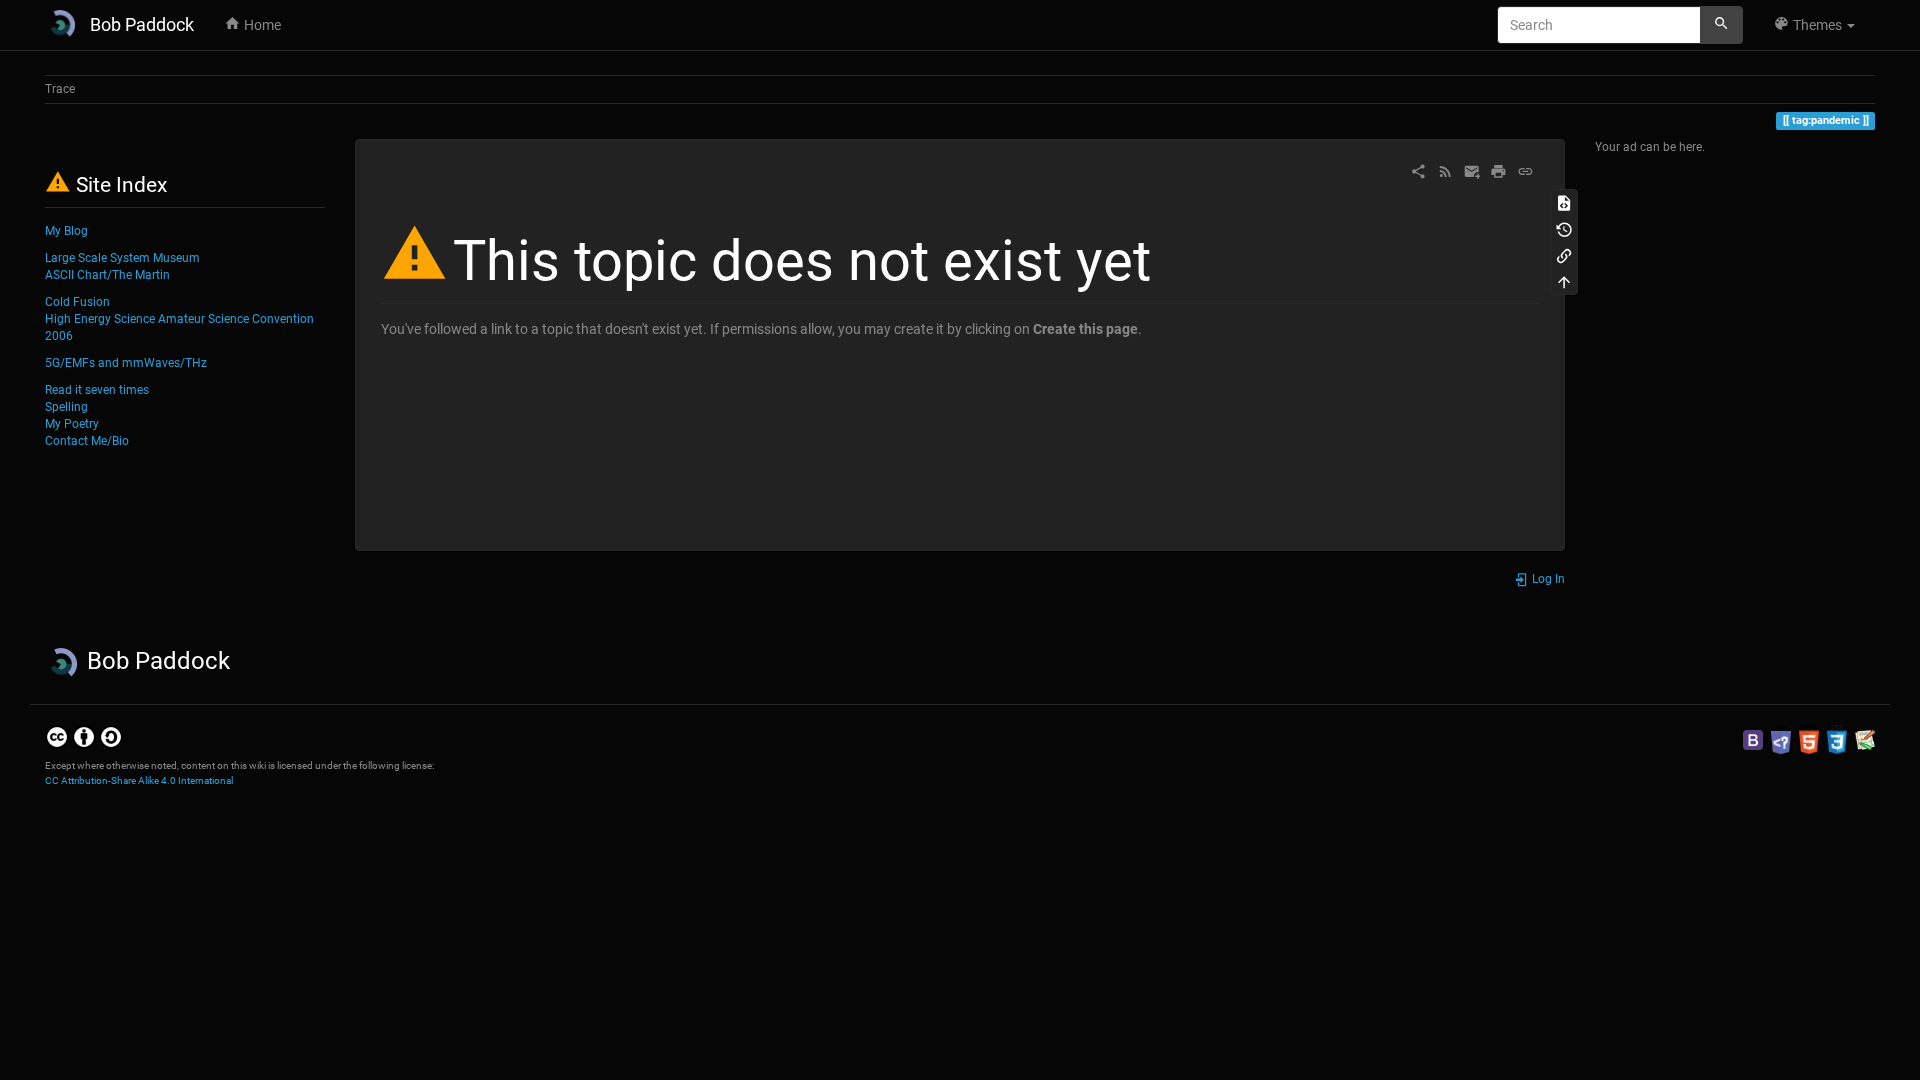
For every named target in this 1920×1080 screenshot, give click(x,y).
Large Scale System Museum (122, 258)
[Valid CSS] (1837, 739)
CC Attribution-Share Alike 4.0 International (139, 780)
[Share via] (1418, 170)
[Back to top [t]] (1564, 281)
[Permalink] (1525, 170)
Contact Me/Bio (87, 441)
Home (261, 25)
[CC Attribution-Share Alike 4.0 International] (84, 737)
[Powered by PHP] (1781, 739)
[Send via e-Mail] (1472, 170)
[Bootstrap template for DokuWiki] (1753, 739)
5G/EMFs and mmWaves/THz (126, 363)
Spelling (66, 407)
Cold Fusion (77, 302)
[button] (1814, 25)
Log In (1547, 579)
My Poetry (72, 424)
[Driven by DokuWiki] (1865, 739)
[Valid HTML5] (1809, 739)
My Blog (66, 231)
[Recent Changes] (1445, 170)
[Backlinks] (1564, 255)
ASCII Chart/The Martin (107, 275)
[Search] (1721, 25)
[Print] (1498, 170)
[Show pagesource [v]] (1564, 202)
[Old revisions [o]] (1564, 228)
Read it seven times (97, 390)
